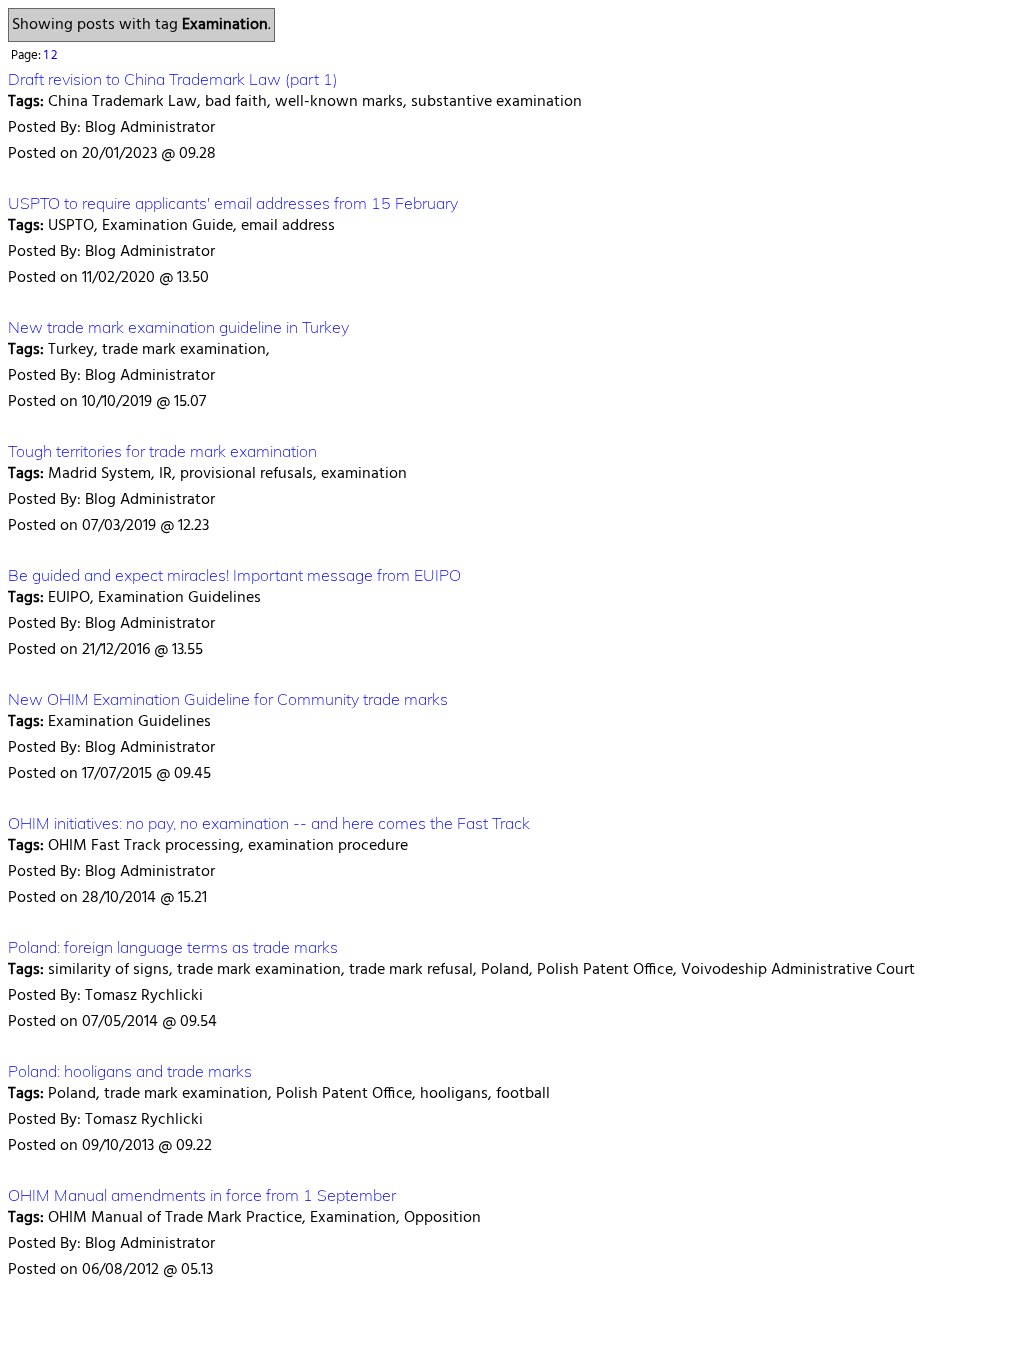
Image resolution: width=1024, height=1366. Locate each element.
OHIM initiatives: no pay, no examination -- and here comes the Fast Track (269, 823)
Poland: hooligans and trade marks (130, 1071)
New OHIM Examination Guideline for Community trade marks (228, 699)
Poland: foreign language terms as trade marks (173, 947)
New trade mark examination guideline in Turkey (178, 327)
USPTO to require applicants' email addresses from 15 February (233, 203)
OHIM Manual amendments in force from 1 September (202, 1195)
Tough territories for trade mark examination (162, 451)
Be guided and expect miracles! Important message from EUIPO (234, 575)
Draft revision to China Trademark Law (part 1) (173, 79)
